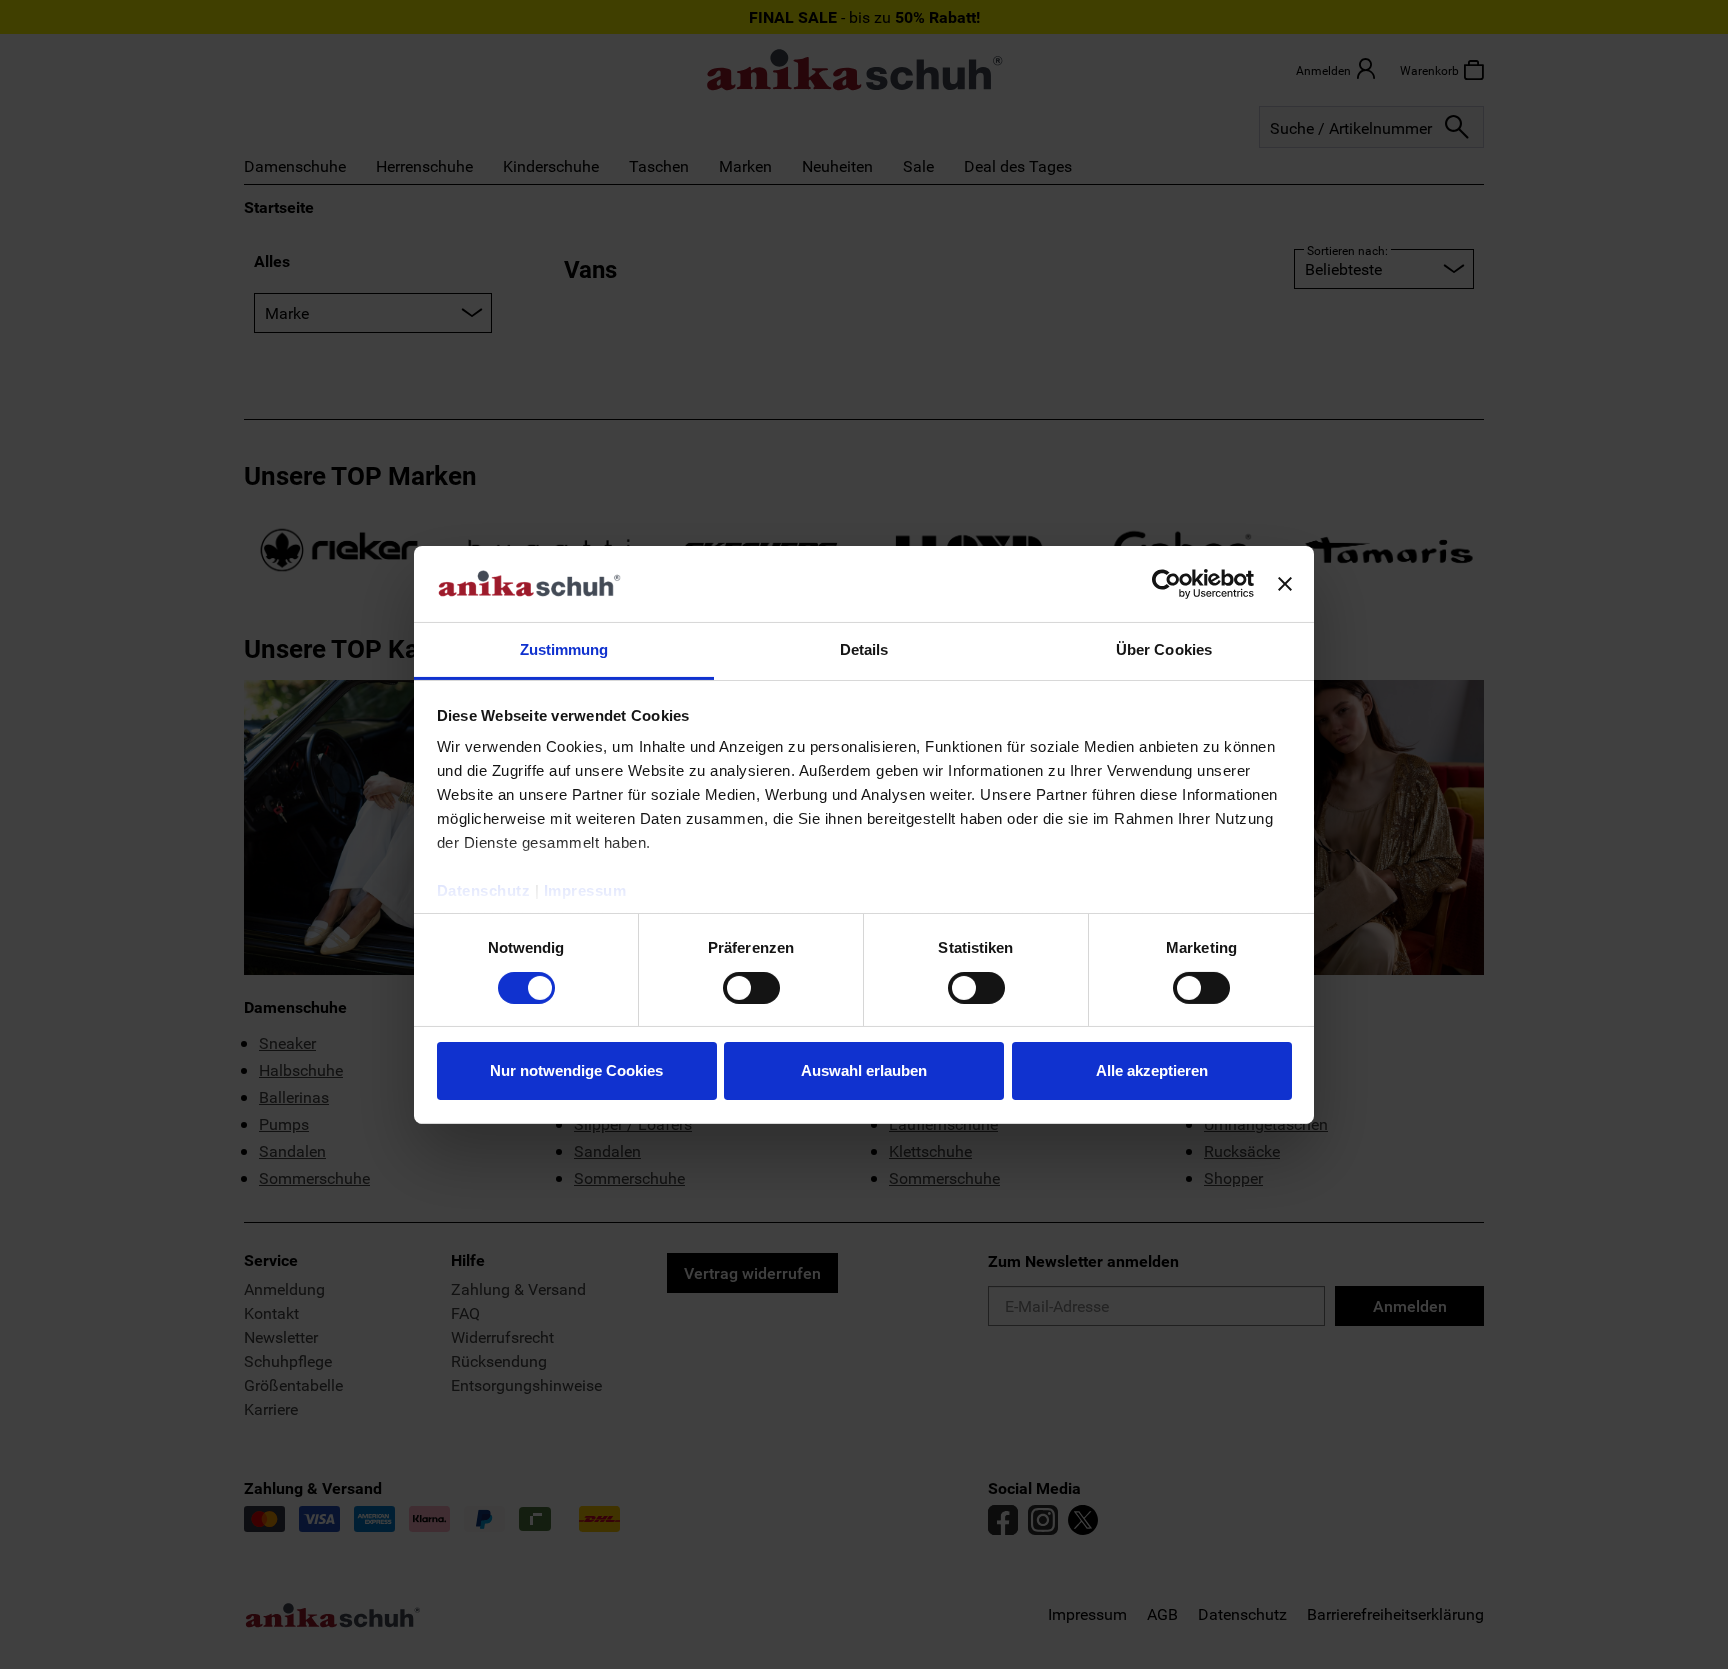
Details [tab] (864, 649)
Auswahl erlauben (864, 1070)
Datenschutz (484, 890)
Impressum (585, 890)
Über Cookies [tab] (1164, 649)
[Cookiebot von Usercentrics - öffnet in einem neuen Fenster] (1166, 584)
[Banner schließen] (1285, 584)
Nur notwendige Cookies (576, 1070)
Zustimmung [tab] (564, 649)
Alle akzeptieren (1152, 1070)
